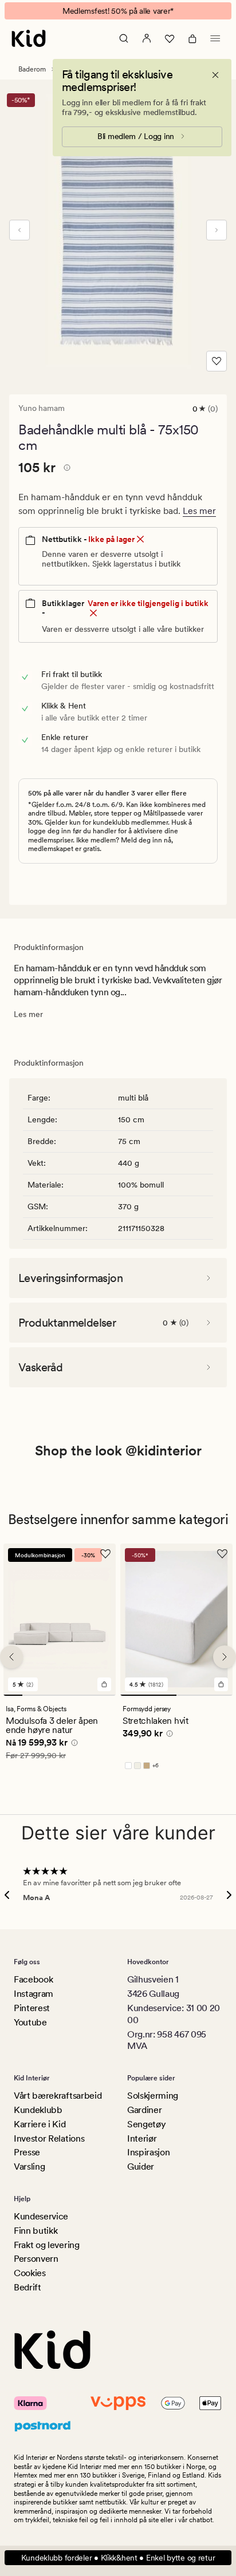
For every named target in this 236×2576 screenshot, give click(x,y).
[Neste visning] (217, 230)
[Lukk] (215, 75)
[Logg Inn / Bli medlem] (147, 38)
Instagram (34, 1994)
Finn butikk (36, 2231)
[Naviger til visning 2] (32, 1695)
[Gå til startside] (29, 38)
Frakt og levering (47, 2245)
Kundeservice (41, 2216)
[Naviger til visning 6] (106, 1695)
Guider (141, 2167)
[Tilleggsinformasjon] (65, 469)
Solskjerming (153, 2096)
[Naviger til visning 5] (88, 1695)
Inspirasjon (148, 2152)
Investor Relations (49, 2138)
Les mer (199, 511)
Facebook (33, 1979)
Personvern (36, 2259)
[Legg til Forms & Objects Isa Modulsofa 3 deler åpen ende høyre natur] (104, 1684)
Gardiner (144, 2110)
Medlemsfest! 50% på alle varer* (118, 11)
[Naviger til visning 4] (69, 1695)
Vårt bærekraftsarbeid (58, 2096)
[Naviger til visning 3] (50, 1695)
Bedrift (27, 2287)
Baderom (32, 69)
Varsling (29, 2167)
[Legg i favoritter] (217, 361)
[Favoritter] (170, 38)
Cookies (30, 2273)
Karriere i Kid (40, 2124)
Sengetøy (146, 2124)
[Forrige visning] (19, 230)
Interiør (142, 2138)
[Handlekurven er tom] (192, 38)
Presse (27, 2152)
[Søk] (124, 38)
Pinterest (32, 2008)
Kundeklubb (38, 2110)
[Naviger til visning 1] (13, 1695)
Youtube (30, 2022)
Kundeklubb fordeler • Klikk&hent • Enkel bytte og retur (118, 2558)
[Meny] (215, 38)
